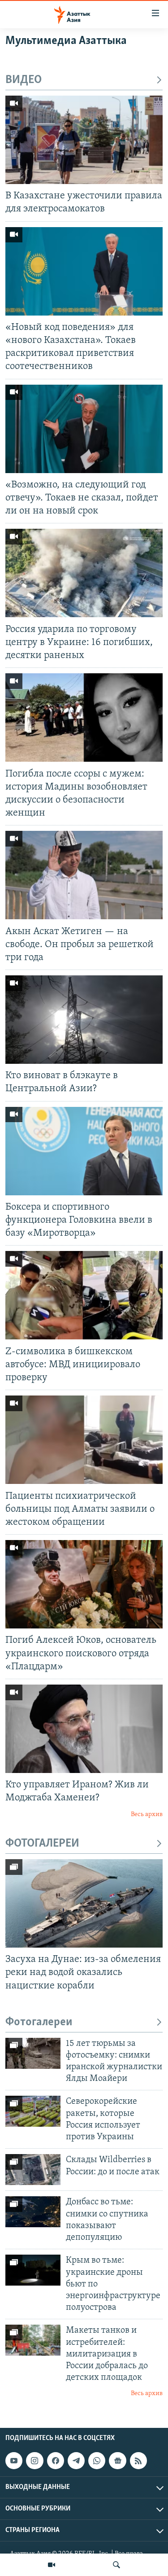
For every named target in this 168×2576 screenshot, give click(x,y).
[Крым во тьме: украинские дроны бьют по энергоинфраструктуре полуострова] (33, 2270)
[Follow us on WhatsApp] (97, 2461)
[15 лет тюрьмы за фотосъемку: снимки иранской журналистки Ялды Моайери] (33, 2053)
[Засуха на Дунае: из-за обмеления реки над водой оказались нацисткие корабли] (84, 1903)
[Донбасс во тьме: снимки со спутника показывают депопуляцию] (33, 2212)
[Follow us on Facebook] (56, 2461)
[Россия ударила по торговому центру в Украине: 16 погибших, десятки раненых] (84, 573)
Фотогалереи (39, 2022)
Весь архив (147, 1815)
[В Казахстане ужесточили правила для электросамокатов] (84, 140)
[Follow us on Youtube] (14, 2461)
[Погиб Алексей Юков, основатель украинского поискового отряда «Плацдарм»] (84, 1584)
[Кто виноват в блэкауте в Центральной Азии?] (84, 1020)
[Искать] (116, 2565)
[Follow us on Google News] (117, 2461)
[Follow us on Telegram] (76, 2461)
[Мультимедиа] (52, 2565)
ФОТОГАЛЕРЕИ (42, 1844)
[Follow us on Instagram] (34, 2461)
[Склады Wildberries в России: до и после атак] (33, 2170)
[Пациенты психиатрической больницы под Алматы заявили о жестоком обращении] (84, 1440)
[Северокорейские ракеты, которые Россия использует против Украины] (33, 2111)
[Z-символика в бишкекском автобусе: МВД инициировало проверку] (84, 1295)
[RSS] (138, 2461)
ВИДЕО (24, 80)
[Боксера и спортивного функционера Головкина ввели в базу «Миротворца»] (84, 1151)
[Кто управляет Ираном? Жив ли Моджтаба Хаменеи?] (84, 1729)
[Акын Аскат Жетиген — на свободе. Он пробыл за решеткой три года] (84, 875)
